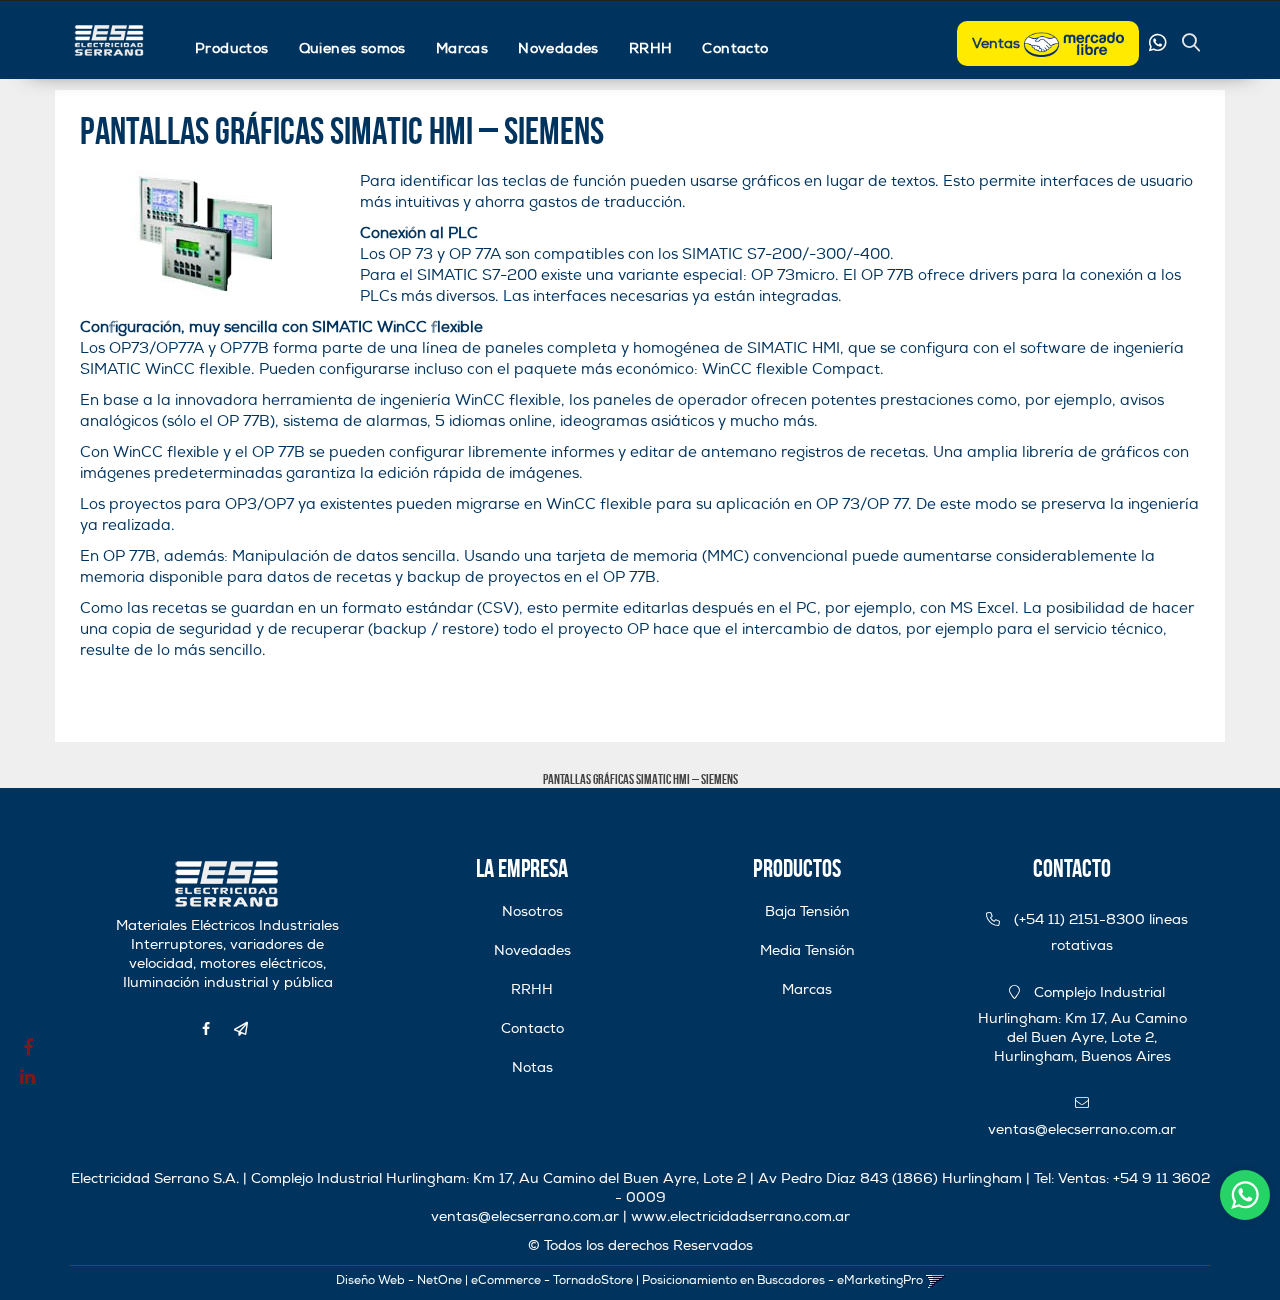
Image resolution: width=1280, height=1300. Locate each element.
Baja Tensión (807, 911)
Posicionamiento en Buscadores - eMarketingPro (782, 1280)
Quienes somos (352, 48)
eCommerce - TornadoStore (552, 1280)
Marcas (462, 48)
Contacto (735, 48)
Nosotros (532, 911)
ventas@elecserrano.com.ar (525, 1216)
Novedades (558, 48)
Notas (532, 1067)
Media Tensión (807, 950)
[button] (1191, 45)
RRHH (651, 48)
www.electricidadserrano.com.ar (740, 1216)
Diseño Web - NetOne (399, 1280)
